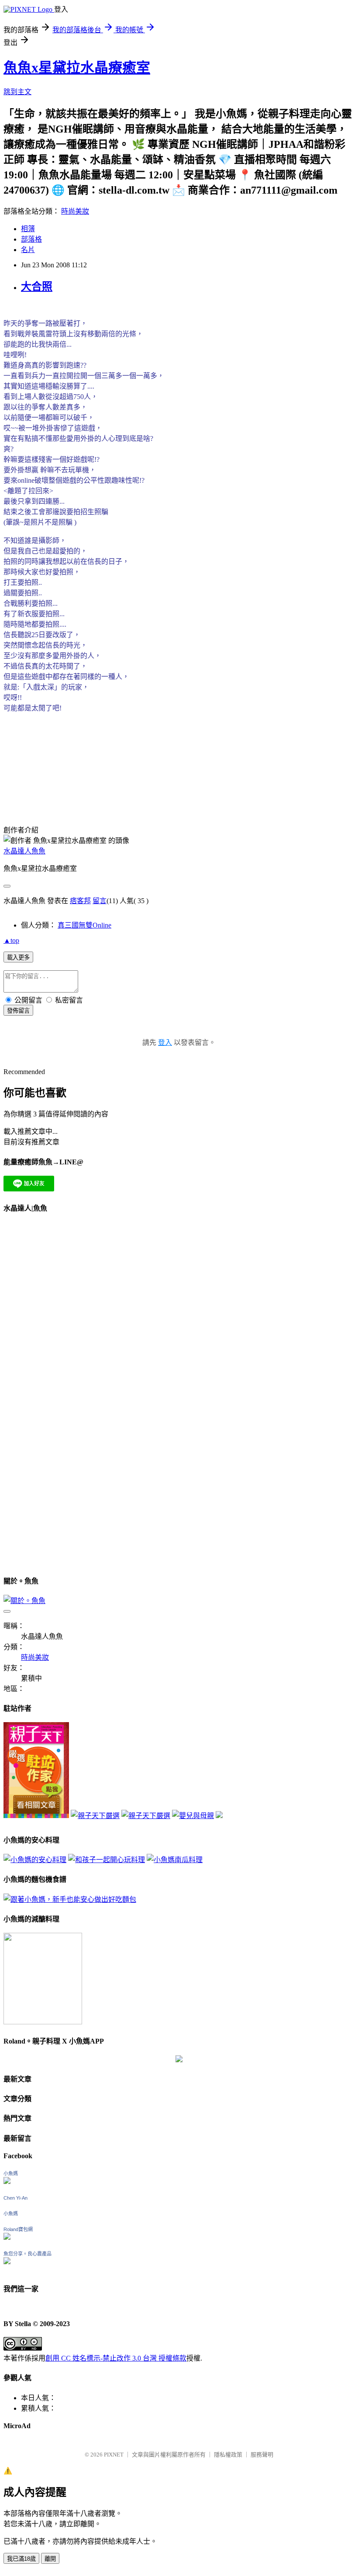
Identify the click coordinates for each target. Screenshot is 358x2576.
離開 (50, 2559)
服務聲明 (262, 2455)
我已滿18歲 (21, 2559)
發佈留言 (18, 1011)
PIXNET (114, 2455)
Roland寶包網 (18, 2229)
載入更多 (18, 957)
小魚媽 (11, 2173)
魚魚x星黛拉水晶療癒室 (77, 68)
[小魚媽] (7, 2182)
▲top (11, 940)
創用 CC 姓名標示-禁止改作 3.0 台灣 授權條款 (116, 2358)
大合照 (37, 287)
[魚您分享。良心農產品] (7, 2262)
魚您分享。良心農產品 (28, 2254)
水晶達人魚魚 (24, 851)
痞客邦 (80, 901)
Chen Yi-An (15, 2198)
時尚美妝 (75, 211)
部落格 (31, 239)
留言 (100, 901)
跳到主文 (17, 92)
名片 (28, 250)
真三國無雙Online (84, 925)
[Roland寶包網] (7, 2237)
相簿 (28, 229)
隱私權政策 (228, 2455)
